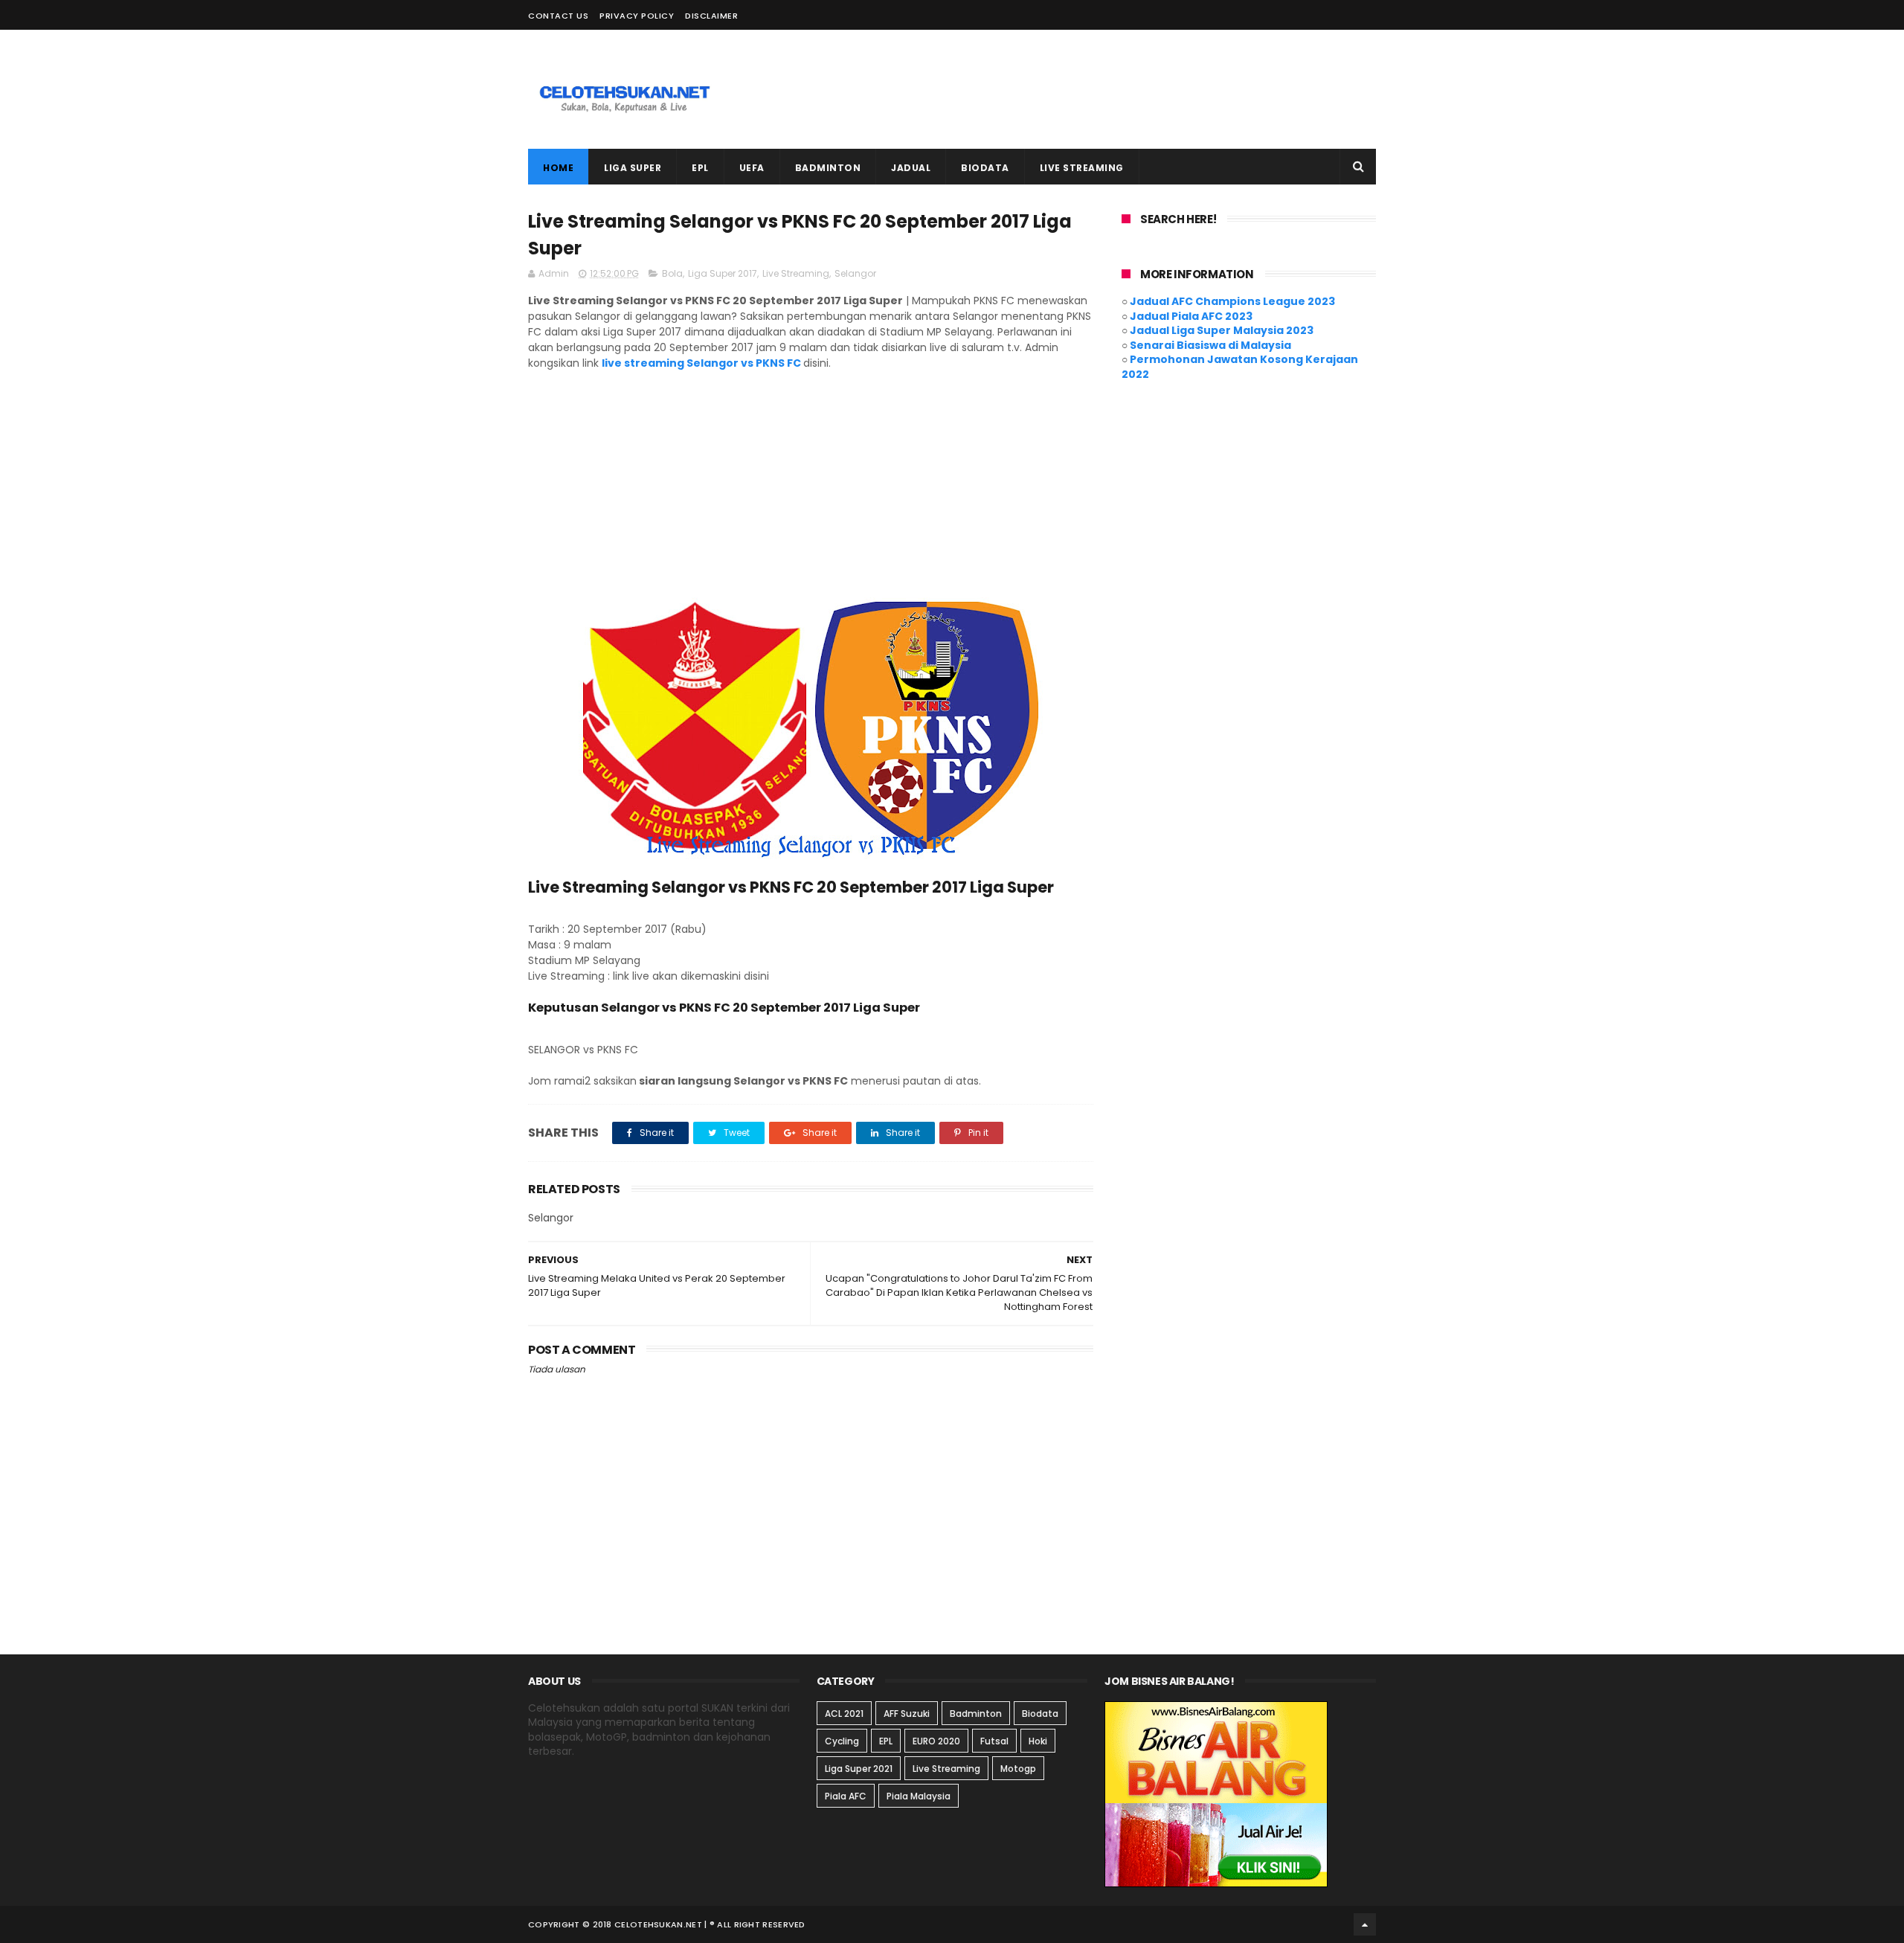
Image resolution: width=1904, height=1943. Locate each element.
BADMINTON (828, 168)
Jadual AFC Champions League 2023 (1232, 301)
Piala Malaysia (919, 1796)
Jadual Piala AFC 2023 (1191, 316)
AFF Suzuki (907, 1714)
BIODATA (985, 168)
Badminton (976, 1714)
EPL (700, 168)
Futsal (994, 1741)
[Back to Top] (1365, 1924)
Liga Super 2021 (859, 1769)
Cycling (842, 1741)
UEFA (752, 168)
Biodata (1040, 1714)
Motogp (1018, 1769)
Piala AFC (846, 1796)
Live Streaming (796, 273)
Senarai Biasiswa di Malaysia (1210, 345)
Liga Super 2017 (723, 273)
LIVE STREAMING (1082, 168)
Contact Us (558, 16)
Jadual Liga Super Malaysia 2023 (1222, 330)
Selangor (855, 273)
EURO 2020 (936, 1741)
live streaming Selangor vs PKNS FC (701, 363)
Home (558, 168)
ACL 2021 (844, 1714)
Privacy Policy (637, 16)
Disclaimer (711, 16)
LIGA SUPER (633, 168)
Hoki (1038, 1741)
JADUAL (911, 168)
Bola (672, 273)
